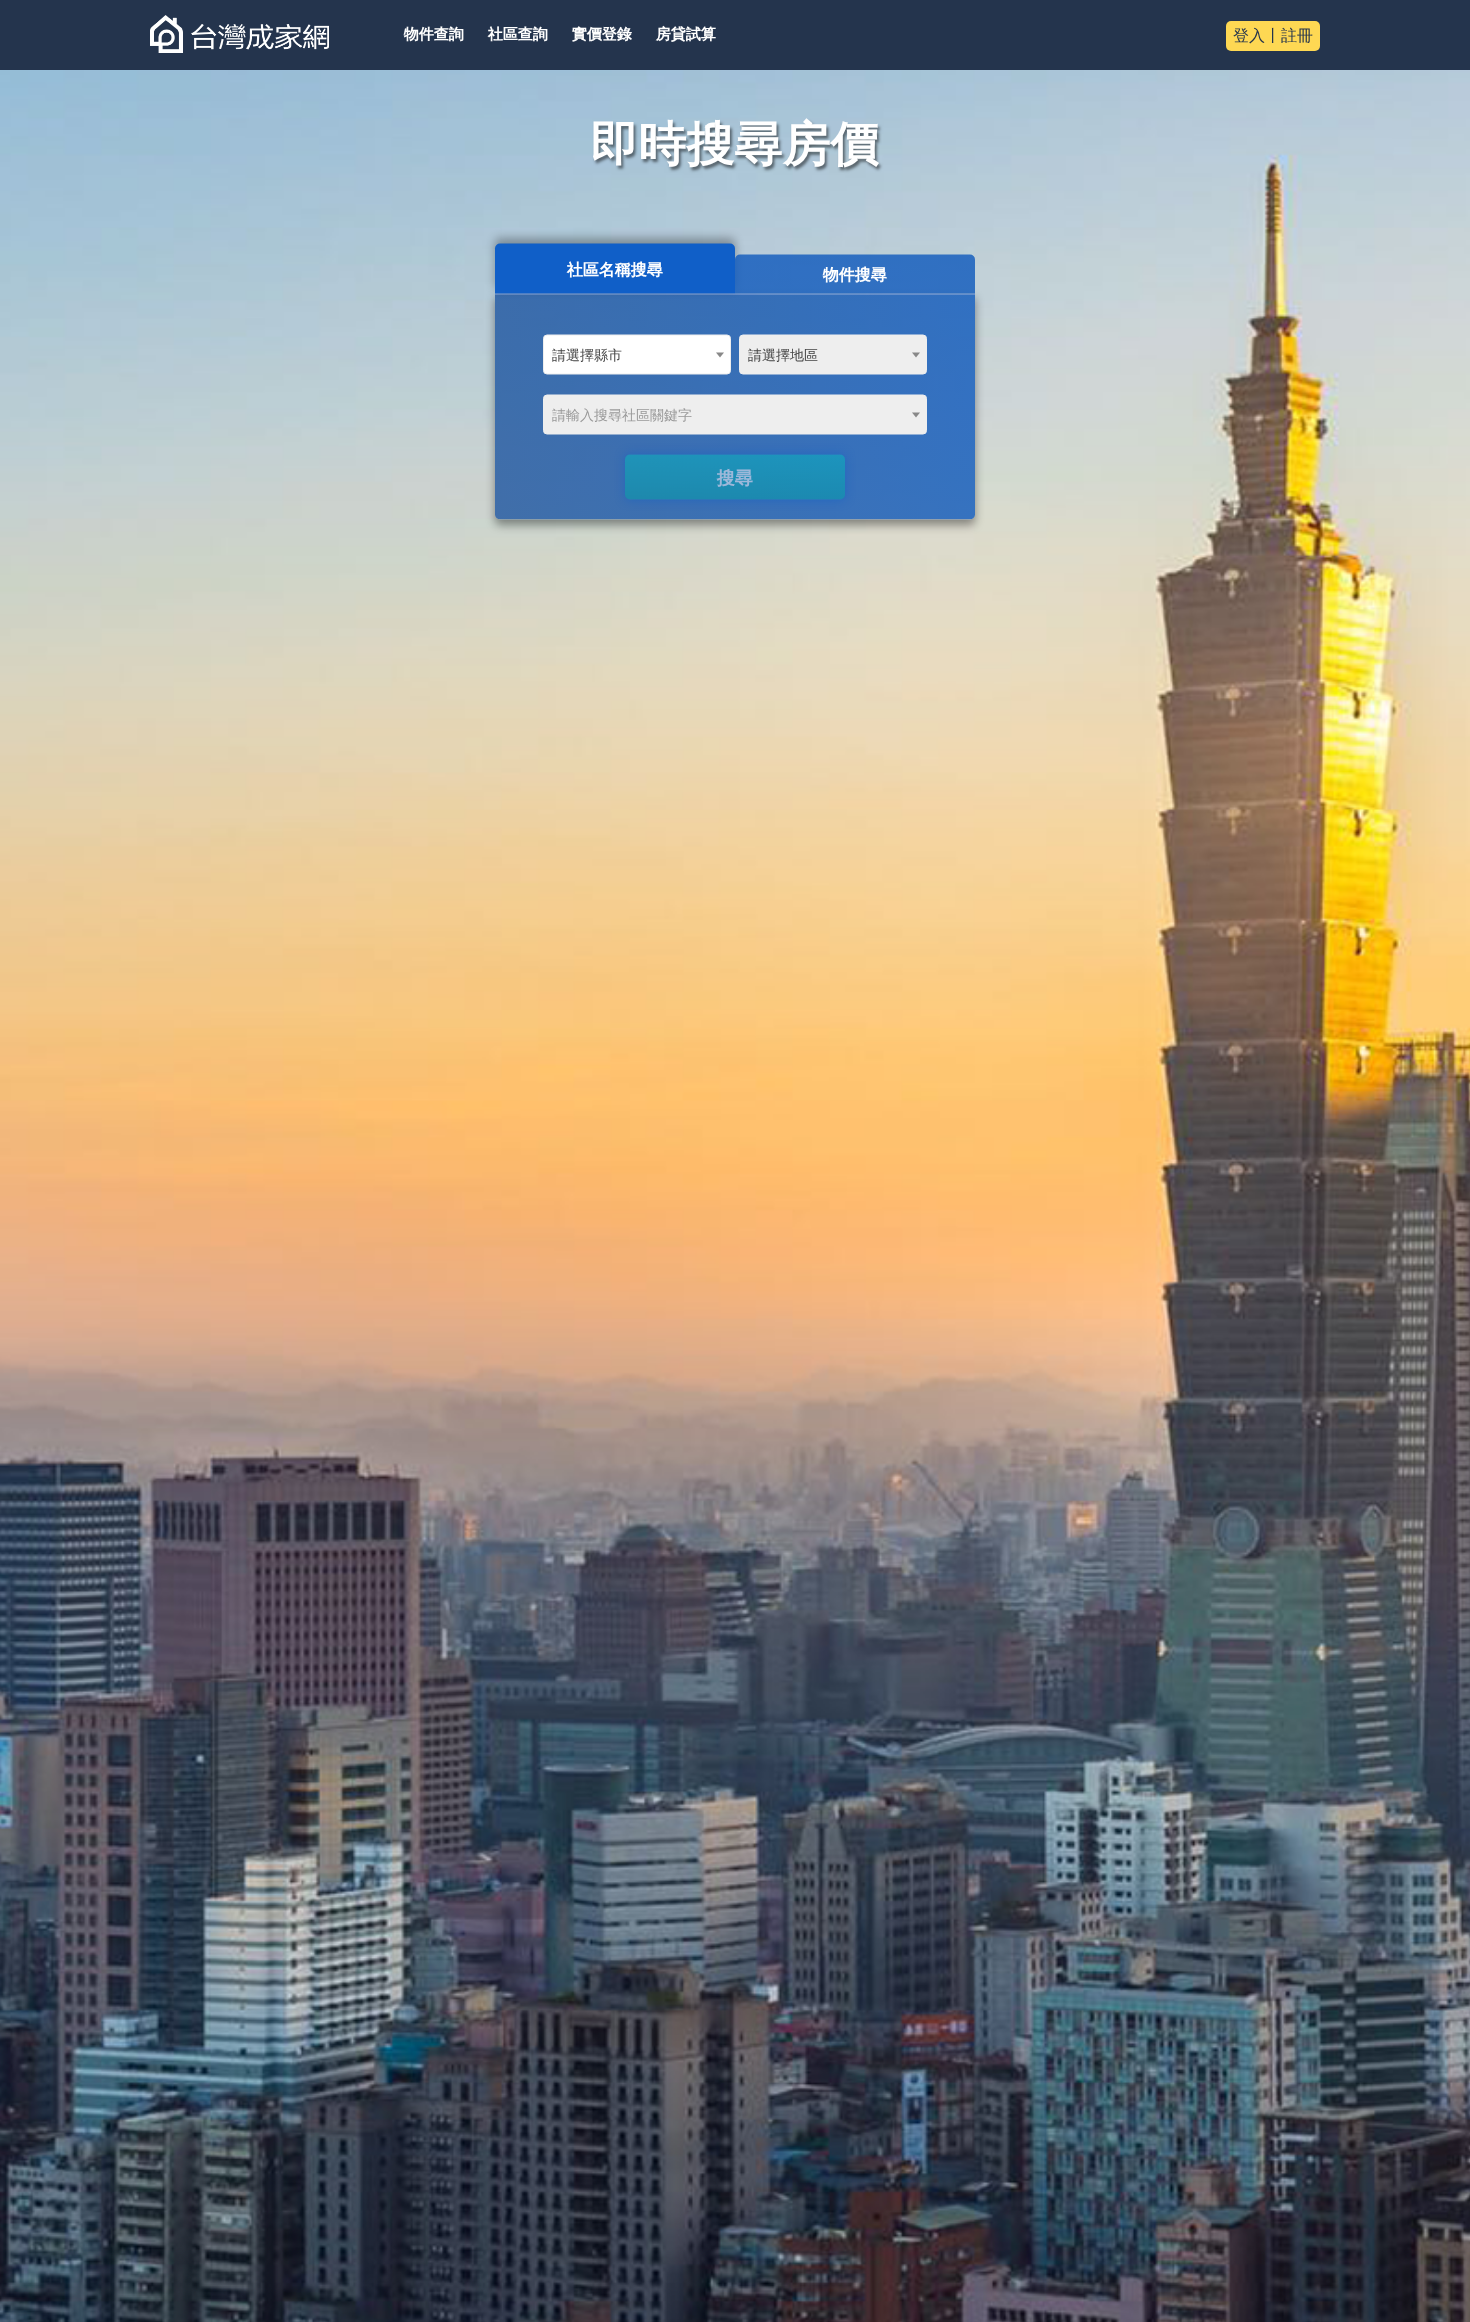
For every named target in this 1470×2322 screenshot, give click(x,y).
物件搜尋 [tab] (855, 273)
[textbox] (735, 415)
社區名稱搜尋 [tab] (615, 268)
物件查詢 (434, 34)
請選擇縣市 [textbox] (587, 354)
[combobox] (637, 354)
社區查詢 (518, 34)
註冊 (1297, 35)
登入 (1249, 35)
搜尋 (735, 477)
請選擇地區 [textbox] (783, 354)
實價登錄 (602, 34)
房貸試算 (686, 34)
